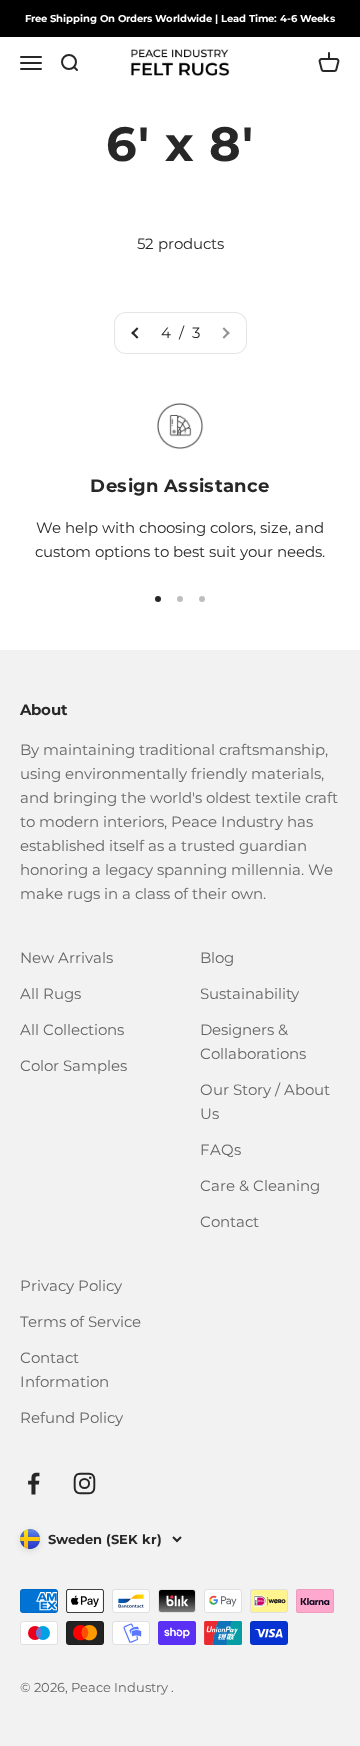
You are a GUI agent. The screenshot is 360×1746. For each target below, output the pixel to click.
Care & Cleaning (260, 1185)
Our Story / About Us (265, 1101)
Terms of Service (80, 1321)
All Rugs (50, 993)
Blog (217, 957)
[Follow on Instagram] (84, 1483)
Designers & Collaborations (253, 1041)
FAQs (220, 1149)
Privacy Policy (71, 1285)
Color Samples (73, 1065)
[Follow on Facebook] (33, 1483)
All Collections (72, 1029)
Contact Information (64, 1369)
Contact (229, 1221)
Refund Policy (71, 1417)
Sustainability (249, 993)
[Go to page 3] (136, 333)
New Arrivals (66, 957)
